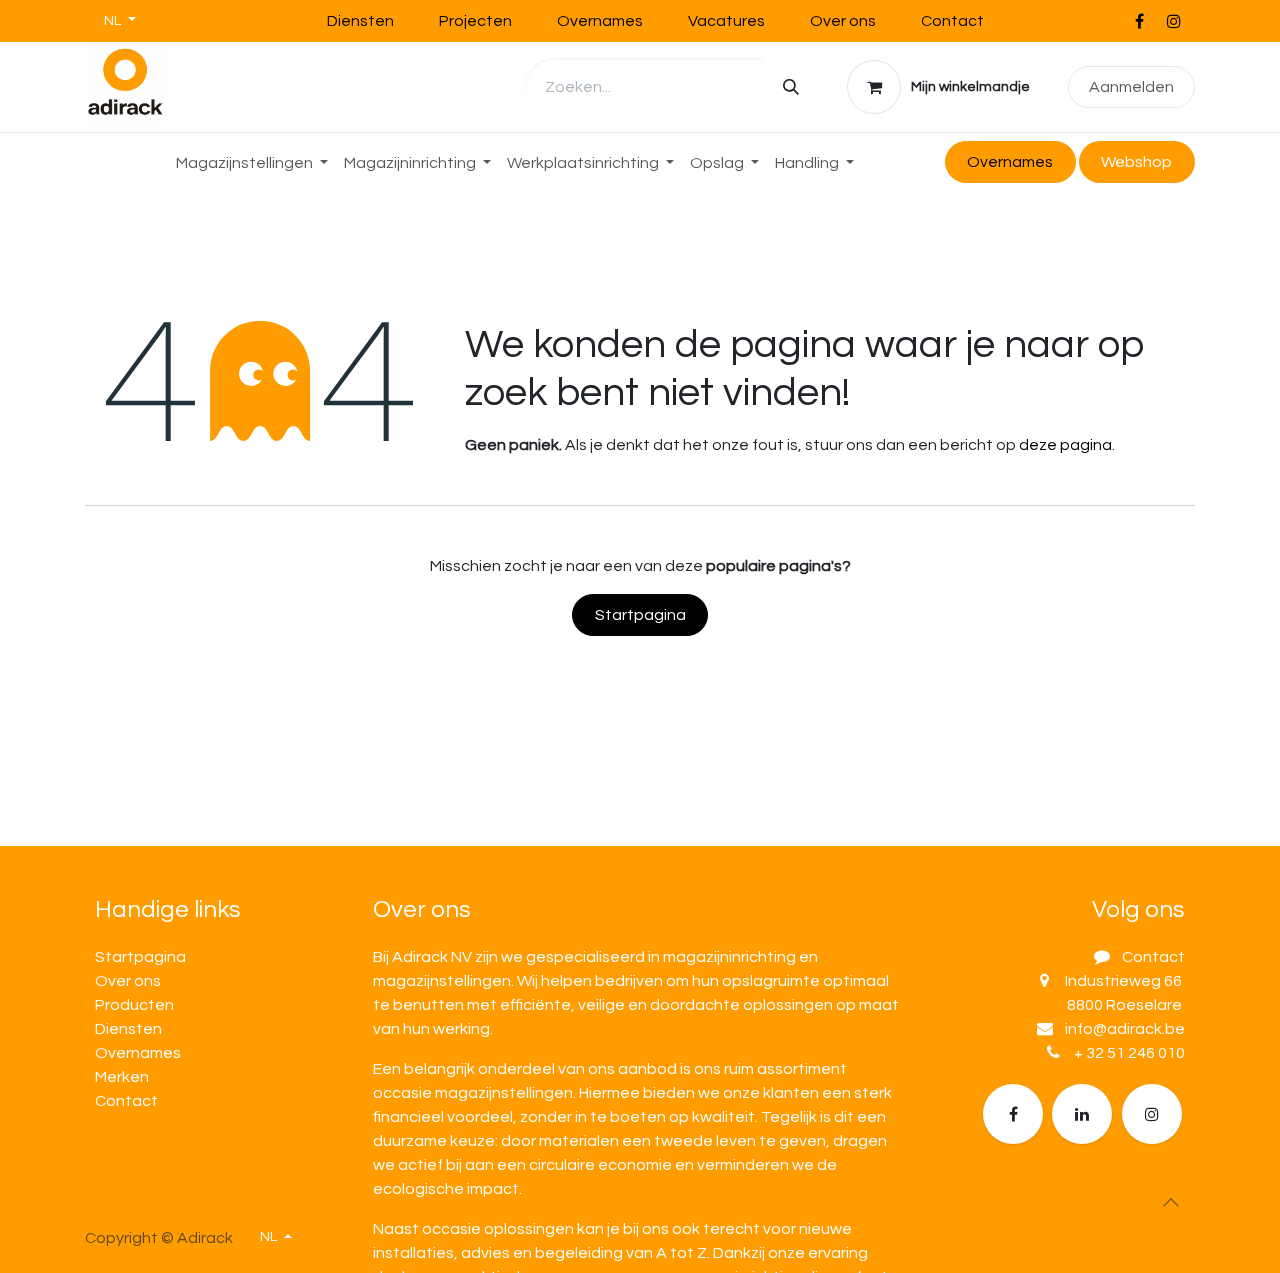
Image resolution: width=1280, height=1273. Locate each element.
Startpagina (640, 615)
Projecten (475, 21)
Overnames (600, 21)
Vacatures (726, 21)
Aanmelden (1131, 87)
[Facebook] (1139, 21)
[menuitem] (252, 163)
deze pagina (1065, 445)
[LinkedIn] (1082, 1114)
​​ (1136, 162)
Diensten (360, 21)
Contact (952, 21)
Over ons (843, 21)
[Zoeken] (791, 87)
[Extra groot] (1152, 1114)
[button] (1171, 1202)
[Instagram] (1174, 21)
